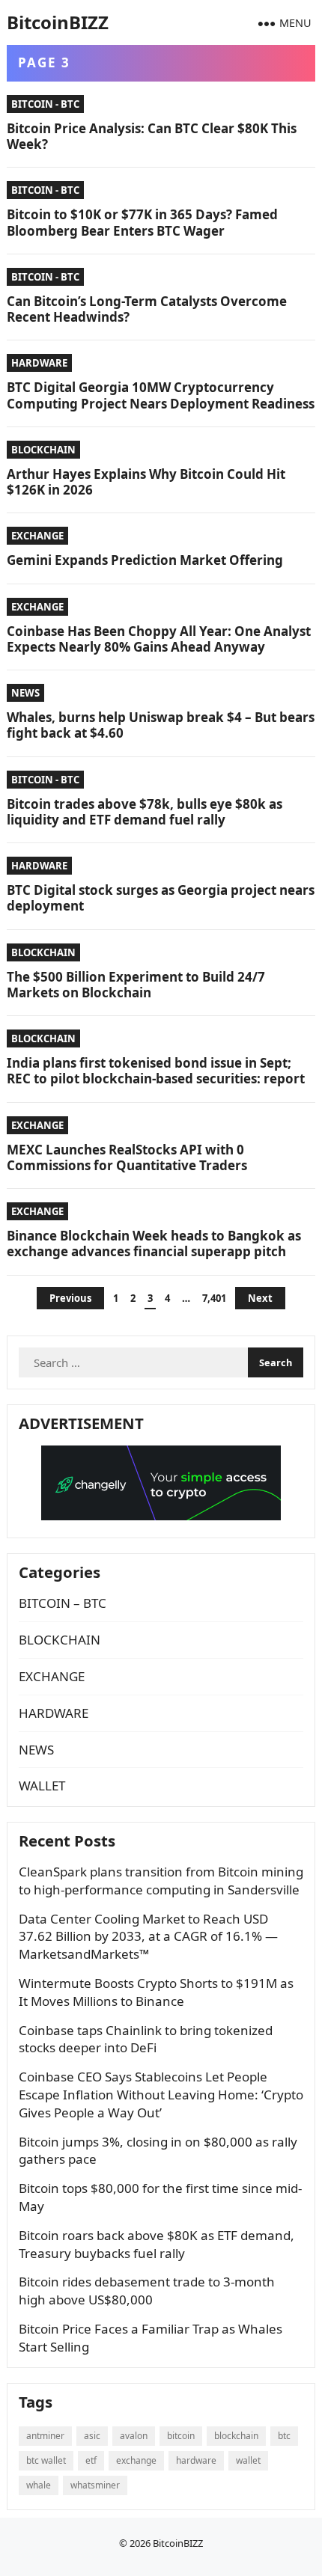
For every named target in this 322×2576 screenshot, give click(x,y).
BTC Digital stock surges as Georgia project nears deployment (161, 898)
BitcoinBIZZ (58, 22)
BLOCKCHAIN (43, 450)
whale (39, 2485)
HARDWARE (39, 363)
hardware (196, 2460)
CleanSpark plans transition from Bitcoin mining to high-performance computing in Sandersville (161, 1881)
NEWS (25, 693)
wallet (248, 2460)
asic (92, 2436)
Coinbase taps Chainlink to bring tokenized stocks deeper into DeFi (146, 2039)
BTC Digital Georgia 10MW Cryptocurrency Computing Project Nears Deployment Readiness (161, 395)
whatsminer (95, 2485)
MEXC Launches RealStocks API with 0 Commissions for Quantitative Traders (127, 1157)
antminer (45, 2436)
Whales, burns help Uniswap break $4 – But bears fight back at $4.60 (161, 725)
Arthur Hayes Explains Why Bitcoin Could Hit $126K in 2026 (146, 482)
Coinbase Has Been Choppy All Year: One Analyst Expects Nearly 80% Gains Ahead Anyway (159, 639)
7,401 (214, 1298)
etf (91, 2460)
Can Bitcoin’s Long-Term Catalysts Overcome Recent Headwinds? (147, 309)
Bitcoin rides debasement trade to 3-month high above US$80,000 (147, 2291)
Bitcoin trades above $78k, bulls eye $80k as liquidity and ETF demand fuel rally (145, 812)
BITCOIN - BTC (45, 104)
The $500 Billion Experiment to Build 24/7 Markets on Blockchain (136, 985)
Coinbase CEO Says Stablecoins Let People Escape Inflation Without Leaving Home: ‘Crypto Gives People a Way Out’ (161, 2095)
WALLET (42, 1786)
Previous (70, 1298)
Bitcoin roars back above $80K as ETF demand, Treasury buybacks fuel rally (157, 2244)
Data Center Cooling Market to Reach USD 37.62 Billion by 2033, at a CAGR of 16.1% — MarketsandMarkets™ (148, 1937)
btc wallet (46, 2460)
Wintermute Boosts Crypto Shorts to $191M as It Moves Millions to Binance (156, 1992)
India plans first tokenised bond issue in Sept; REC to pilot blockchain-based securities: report (156, 1071)
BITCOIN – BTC (63, 1603)
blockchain (236, 2436)
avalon (134, 2436)
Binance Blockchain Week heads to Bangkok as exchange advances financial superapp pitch (154, 1243)
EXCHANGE (37, 536)
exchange (136, 2460)
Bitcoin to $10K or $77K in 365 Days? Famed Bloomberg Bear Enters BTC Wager (142, 222)
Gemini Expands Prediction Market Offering (145, 560)
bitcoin (181, 2436)
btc (284, 2436)
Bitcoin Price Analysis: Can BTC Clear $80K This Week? (152, 136)
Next (260, 1298)
